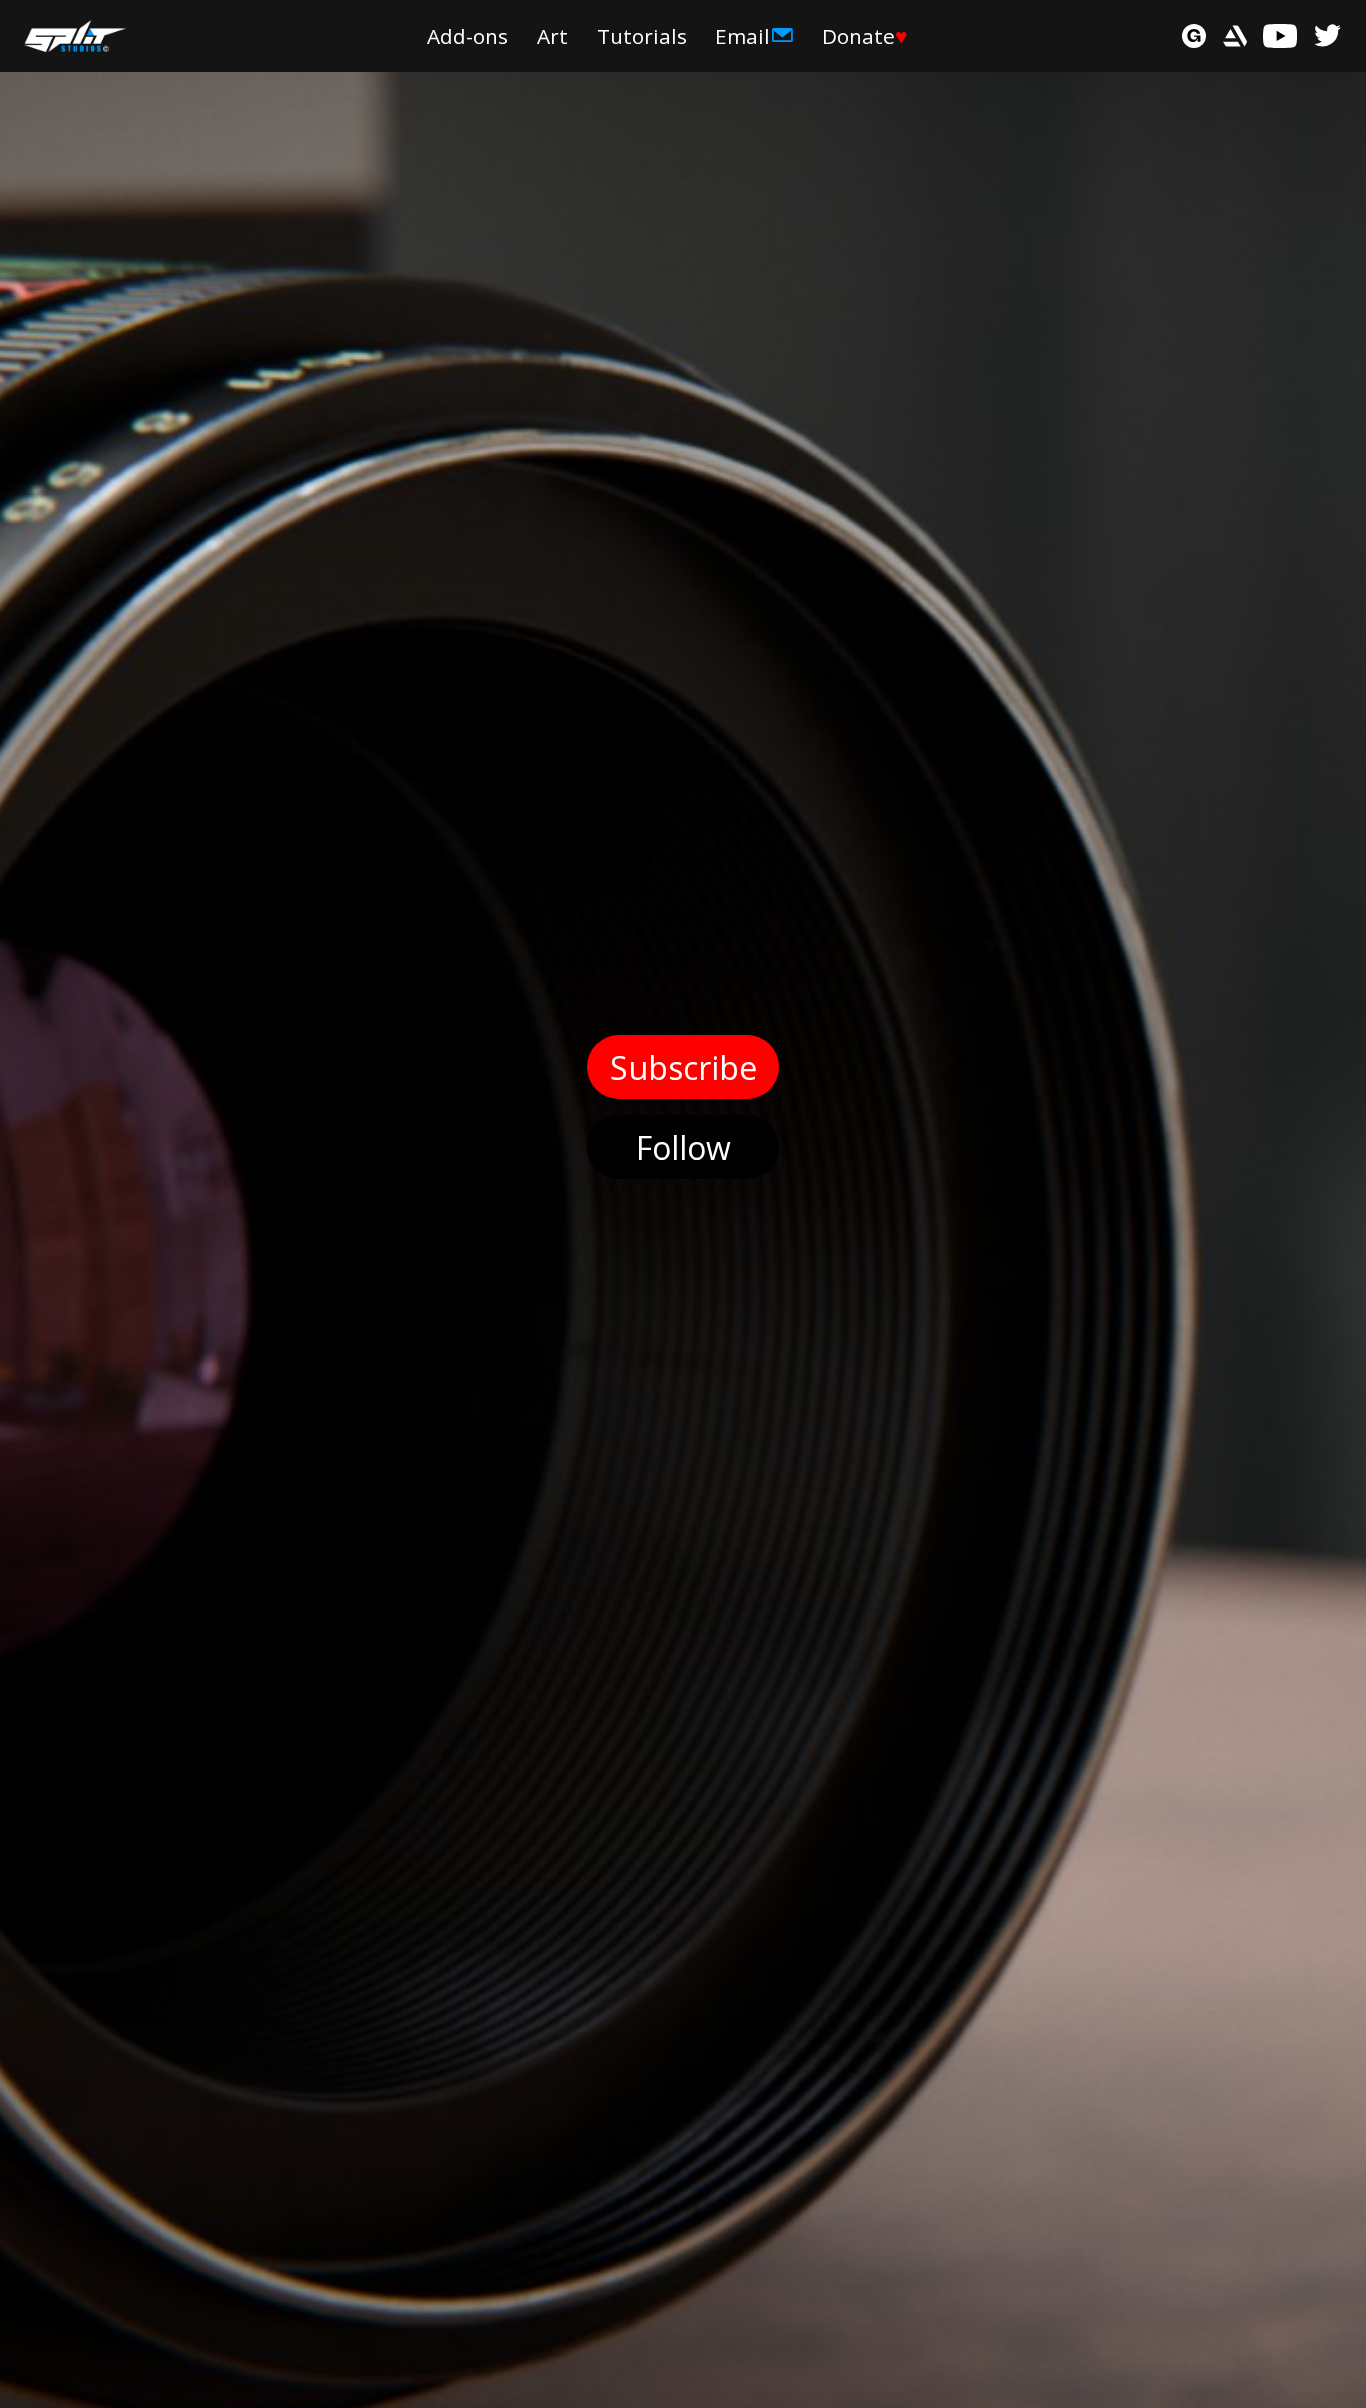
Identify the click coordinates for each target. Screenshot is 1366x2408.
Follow (683, 1147)
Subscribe (683, 1067)
